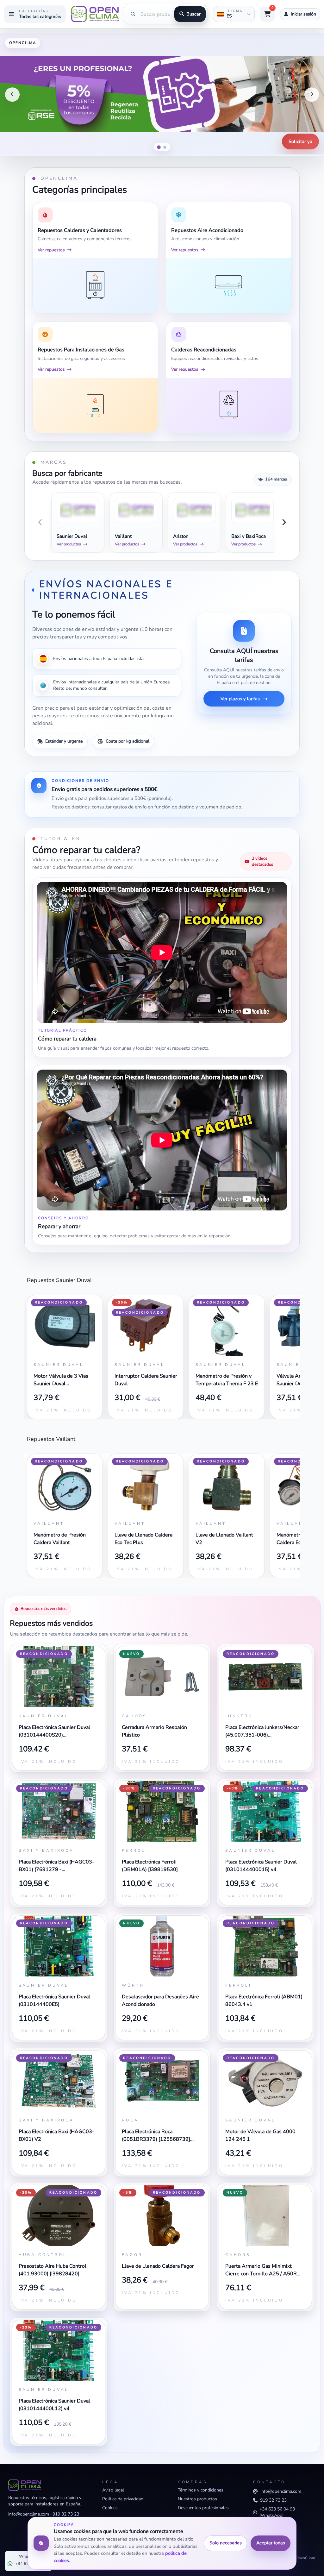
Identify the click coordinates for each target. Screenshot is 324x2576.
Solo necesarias (226, 2543)
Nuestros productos (197, 2499)
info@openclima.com (29, 2514)
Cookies (110, 2508)
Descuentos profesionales (203, 2508)
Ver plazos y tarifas (240, 699)
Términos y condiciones (201, 2490)
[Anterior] (12, 95)
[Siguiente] (312, 95)
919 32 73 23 (66, 2514)
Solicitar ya (300, 141)
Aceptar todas (271, 2543)
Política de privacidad (123, 2499)
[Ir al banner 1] (159, 147)
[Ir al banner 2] (165, 147)
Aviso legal (113, 2490)
